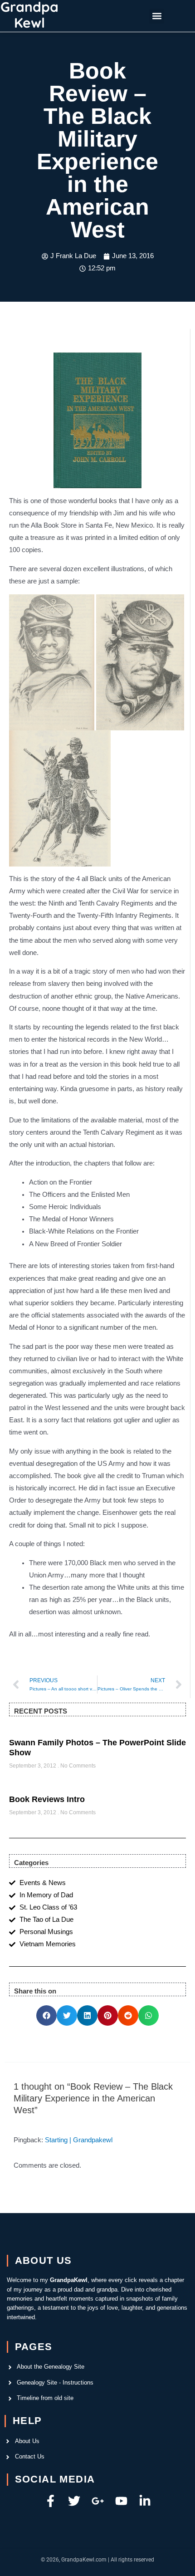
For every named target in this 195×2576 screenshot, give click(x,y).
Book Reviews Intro (47, 1799)
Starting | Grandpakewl (79, 2140)
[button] (157, 16)
